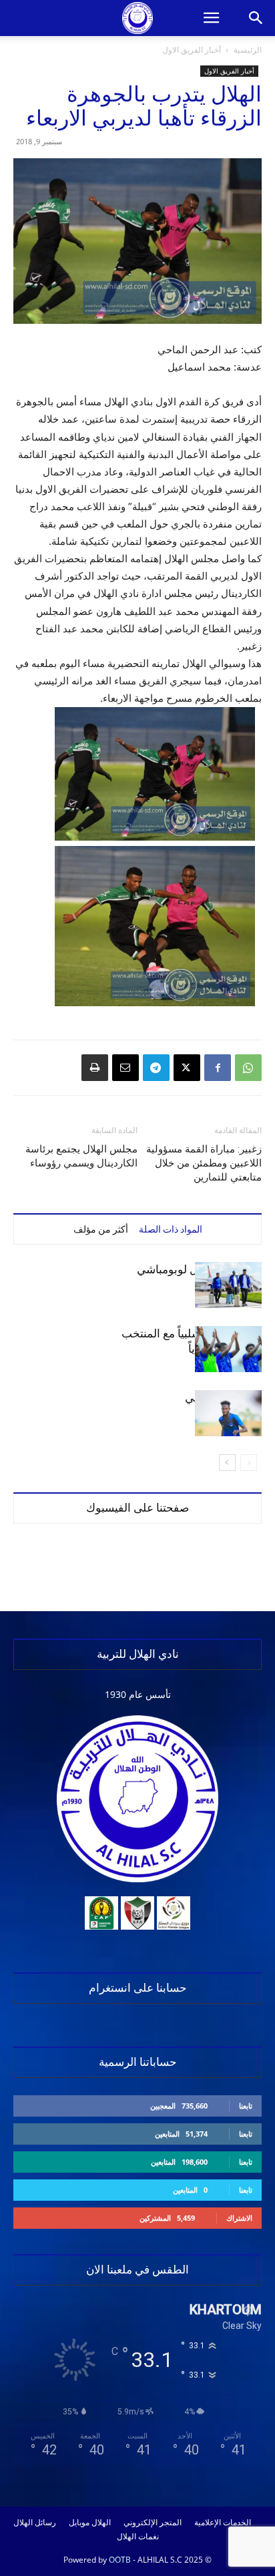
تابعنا (246, 2106)
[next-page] (227, 1463)
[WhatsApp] (248, 1068)
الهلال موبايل (90, 2523)
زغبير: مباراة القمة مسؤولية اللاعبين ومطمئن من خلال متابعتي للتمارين (204, 1163)
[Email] (125, 1068)
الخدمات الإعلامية (223, 2523)
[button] (211, 18)
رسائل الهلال (35, 2523)
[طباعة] (95, 1068)
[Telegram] (156, 1068)
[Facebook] (218, 1068)
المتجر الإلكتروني (153, 2523)
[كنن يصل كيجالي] (228, 1413)
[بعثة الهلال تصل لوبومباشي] (228, 1285)
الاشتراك (239, 2218)
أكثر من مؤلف (101, 1229)
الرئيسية (248, 50)
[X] (187, 1068)
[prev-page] (249, 1463)
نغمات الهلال (138, 2537)
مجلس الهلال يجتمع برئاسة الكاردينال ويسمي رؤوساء (81, 1156)
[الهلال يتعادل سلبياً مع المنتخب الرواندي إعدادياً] (228, 1349)
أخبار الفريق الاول (192, 50)
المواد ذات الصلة (171, 1229)
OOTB (120, 2560)
